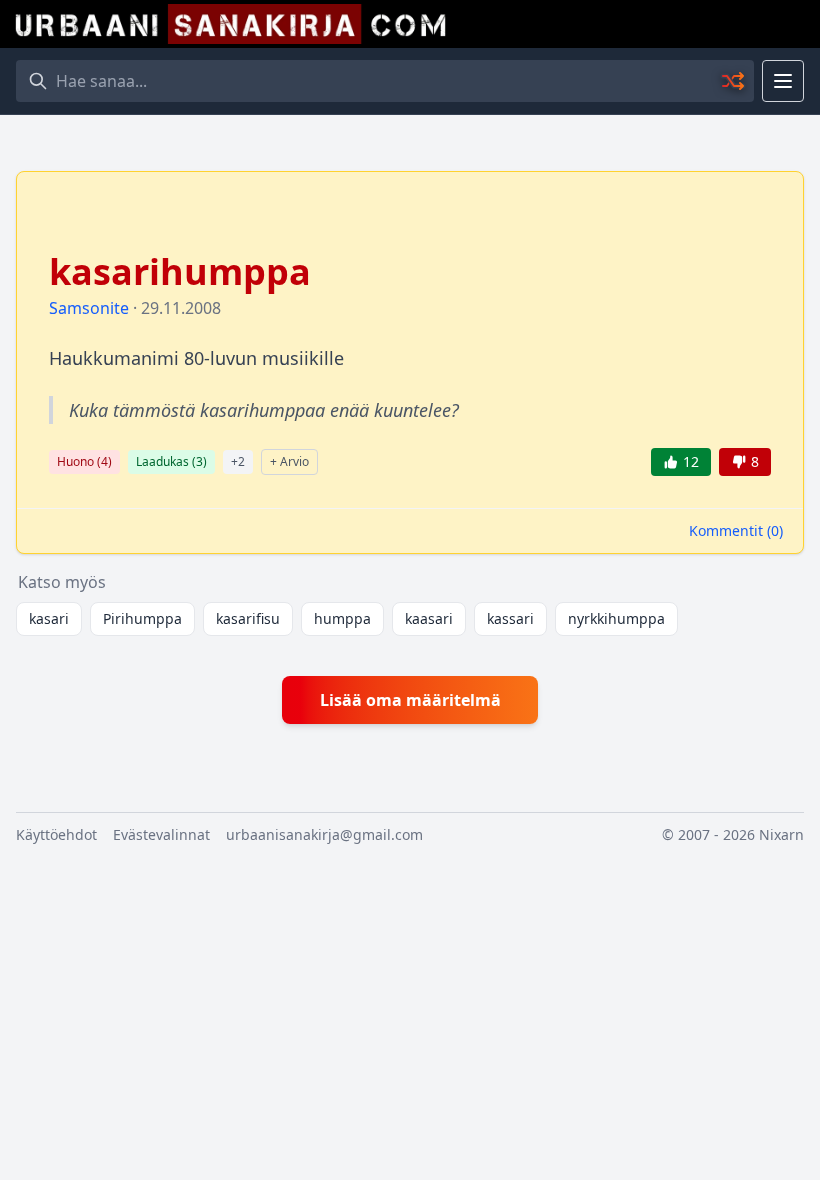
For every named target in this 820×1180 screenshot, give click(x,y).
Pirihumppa (142, 618)
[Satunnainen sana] (734, 81)
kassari (510, 618)
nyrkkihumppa (616, 618)
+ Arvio (289, 461)
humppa (342, 618)
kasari (49, 618)
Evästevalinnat (161, 834)
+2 (238, 461)
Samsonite (89, 308)
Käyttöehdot (56, 834)
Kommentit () (736, 530)
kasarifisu (248, 618)
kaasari (429, 618)
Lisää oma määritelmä (410, 700)
